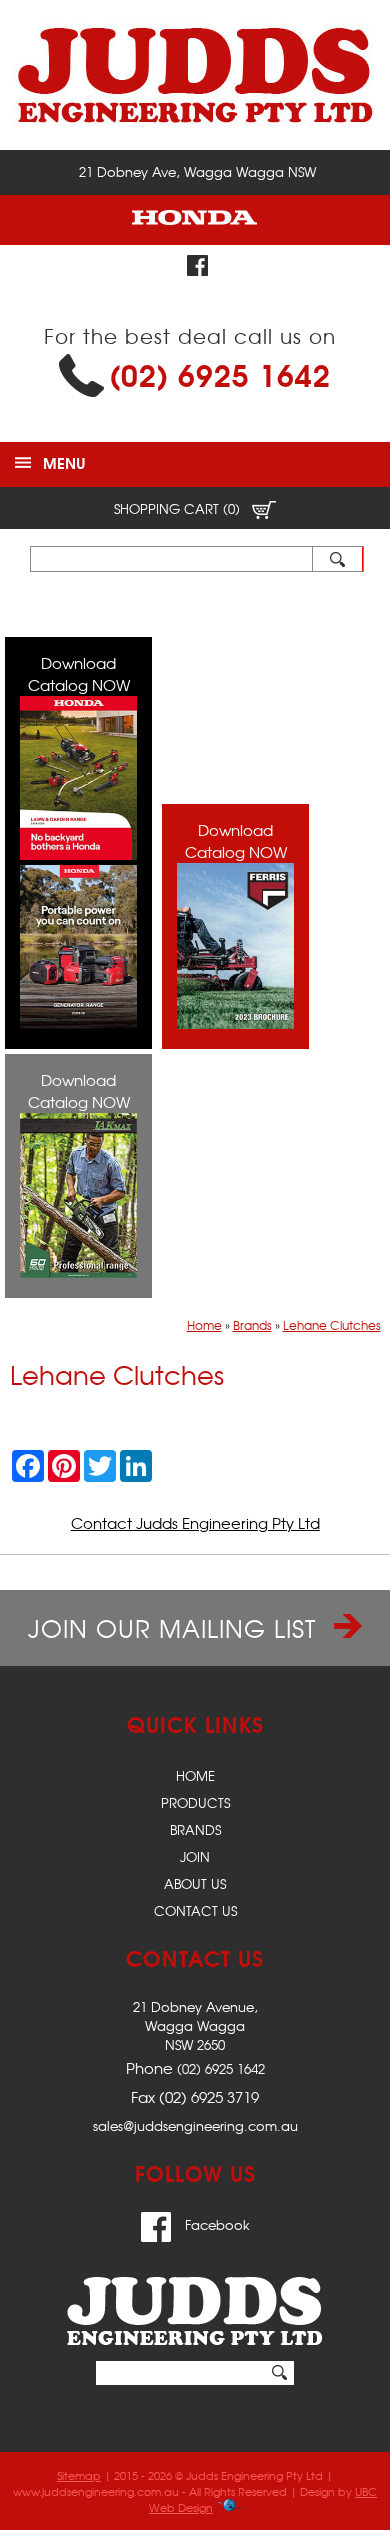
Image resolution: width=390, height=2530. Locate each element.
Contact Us (195, 1910)
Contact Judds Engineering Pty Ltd (195, 1523)
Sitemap (79, 2475)
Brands (252, 1325)
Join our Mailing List (176, 1628)
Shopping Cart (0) (179, 508)
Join (195, 1856)
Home (204, 1325)
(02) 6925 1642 (220, 373)
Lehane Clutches (332, 1325)
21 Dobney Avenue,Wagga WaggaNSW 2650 (195, 2025)
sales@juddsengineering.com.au (195, 2125)
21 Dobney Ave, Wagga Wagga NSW (197, 171)
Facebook (215, 2224)
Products (195, 1802)
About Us (195, 1883)
